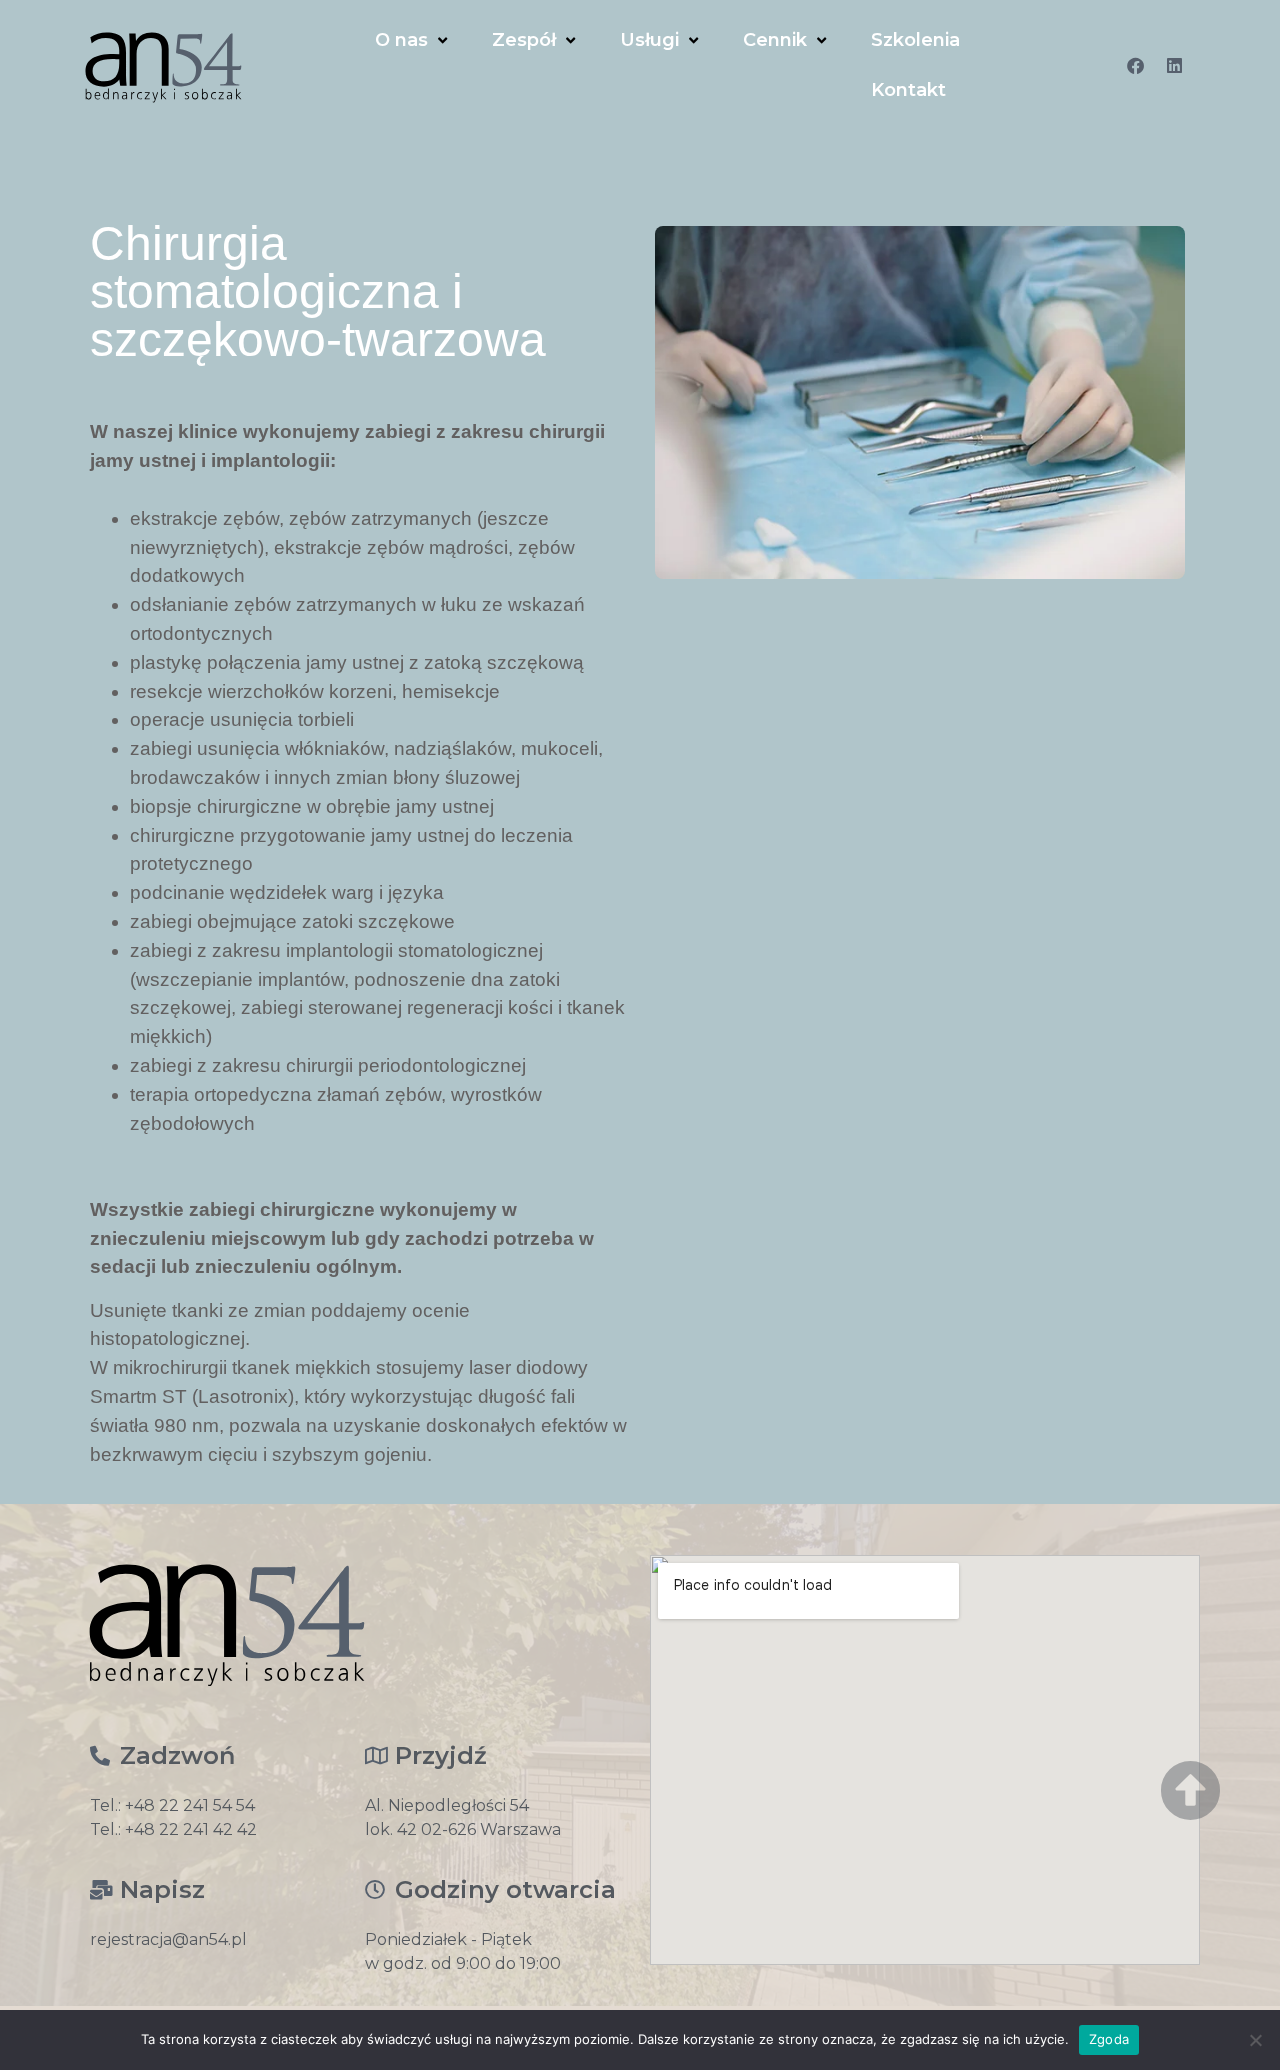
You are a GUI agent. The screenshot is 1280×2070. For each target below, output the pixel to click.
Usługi (649, 40)
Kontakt (908, 90)
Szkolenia (915, 40)
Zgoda (1109, 2039)
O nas (401, 40)
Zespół (524, 40)
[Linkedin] (1175, 65)
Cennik (775, 40)
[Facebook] (1136, 65)
